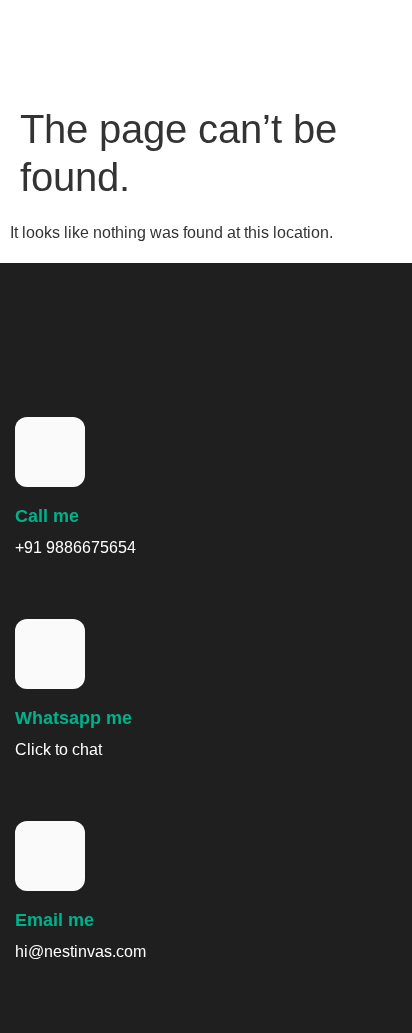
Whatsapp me (73, 718)
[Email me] (50, 856)
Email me (54, 920)
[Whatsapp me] (50, 654)
